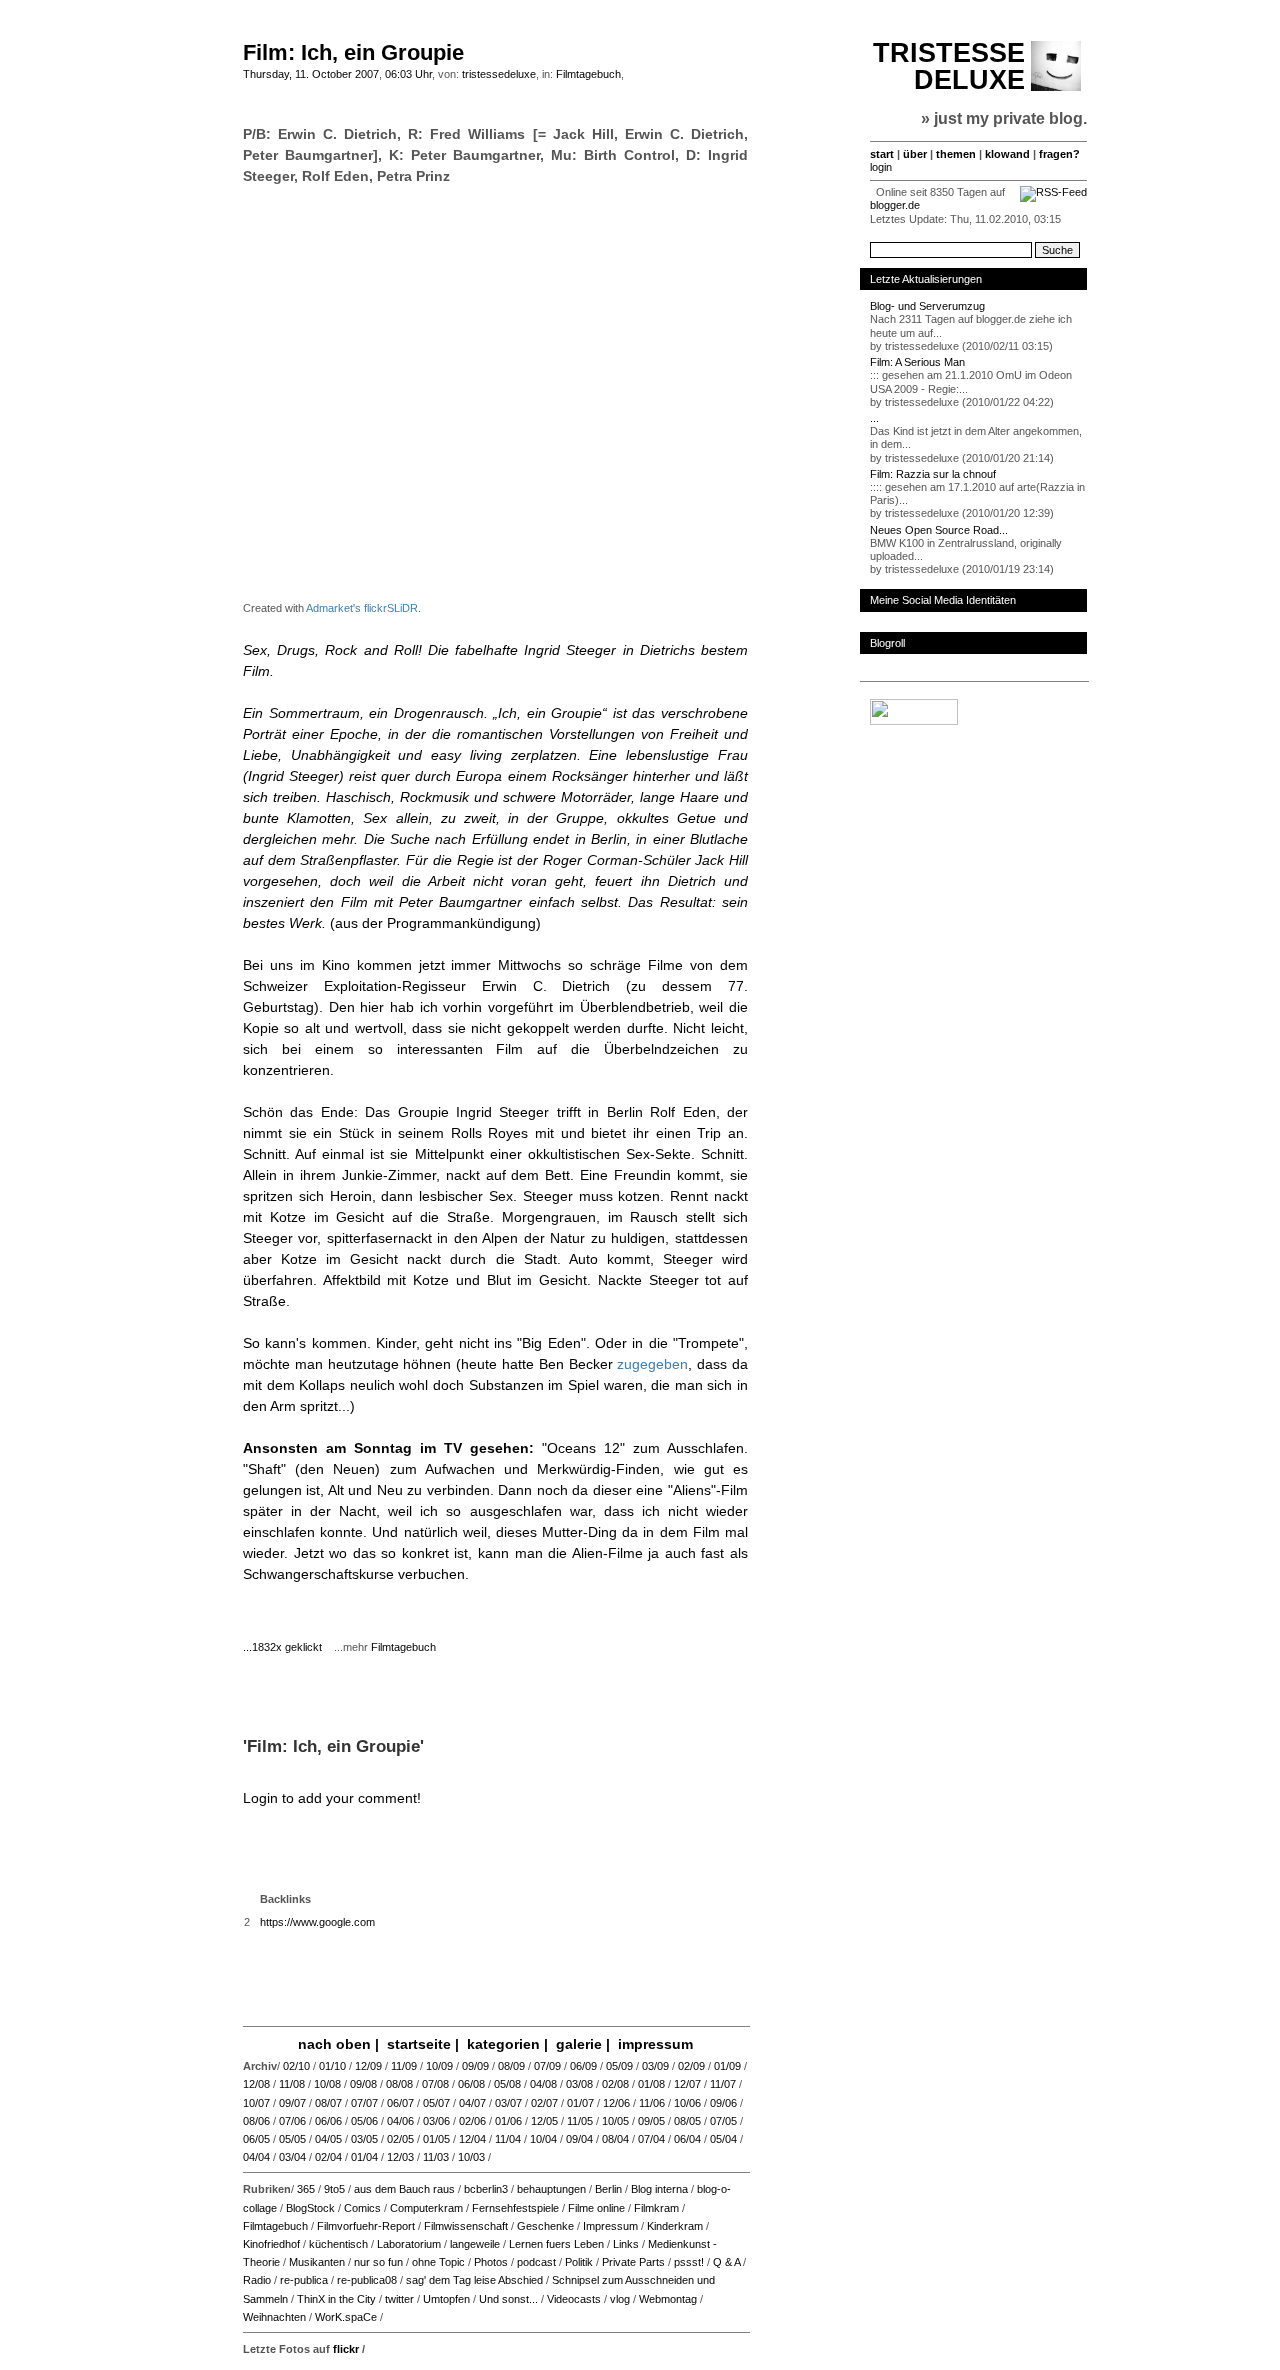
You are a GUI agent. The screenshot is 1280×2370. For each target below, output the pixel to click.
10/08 (327, 2084)
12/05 (544, 2121)
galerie (579, 2044)
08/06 (256, 2121)
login (881, 167)
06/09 (583, 2066)
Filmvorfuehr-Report (366, 2226)
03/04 (292, 2157)
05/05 (292, 2139)
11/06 (652, 2103)
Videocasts (574, 2299)
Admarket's (333, 608)
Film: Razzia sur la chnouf (933, 474)
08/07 (328, 2103)
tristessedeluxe (499, 74)
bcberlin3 (486, 2189)
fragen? (1059, 154)
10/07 (256, 2103)
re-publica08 (367, 2280)
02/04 (328, 2157)
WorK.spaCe (346, 2317)
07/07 (364, 2103)
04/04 (256, 2157)
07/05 (723, 2121)
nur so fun (378, 2262)
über (915, 154)
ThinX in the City (336, 2299)
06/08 (471, 2084)
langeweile (475, 2244)
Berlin (608, 2189)
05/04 (723, 2139)
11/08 (292, 2084)
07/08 (435, 2084)
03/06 (436, 2121)
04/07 (472, 2103)
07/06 (292, 2121)
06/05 (256, 2139)
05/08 (507, 2084)
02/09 (691, 2066)
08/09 (511, 2066)
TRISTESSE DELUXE (949, 66)
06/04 (687, 2139)
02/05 (400, 2139)
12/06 (616, 2103)
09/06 (723, 2103)
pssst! (689, 2262)
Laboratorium (409, 2244)
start (882, 154)
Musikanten (317, 2262)
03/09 (655, 2066)
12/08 (256, 2084)
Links (626, 2244)
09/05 (651, 2121)
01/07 (580, 2103)
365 (306, 2189)
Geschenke (545, 2226)
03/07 (508, 2103)
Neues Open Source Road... (939, 530)
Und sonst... (508, 2299)
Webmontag (668, 2299)
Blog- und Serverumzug (927, 306)
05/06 (364, 2121)
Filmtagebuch (588, 74)
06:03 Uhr (408, 74)
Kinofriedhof (271, 2244)
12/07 (687, 2084)
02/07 (544, 2103)
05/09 (619, 2066)
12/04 (472, 2139)
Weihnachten (274, 2317)
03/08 (579, 2084)
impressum (655, 2044)
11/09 (404, 2066)
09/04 (579, 2139)
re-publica (304, 2280)
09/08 (363, 2084)
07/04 (651, 2139)
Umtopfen (446, 2299)
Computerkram (426, 2208)
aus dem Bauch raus (404, 2189)
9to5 (334, 2189)
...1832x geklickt (287, 1647)
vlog (620, 2299)
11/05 (580, 2121)
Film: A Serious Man (917, 362)
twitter (399, 2299)
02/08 (615, 2084)
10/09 (439, 2066)
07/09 (547, 2066)
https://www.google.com (317, 1922)
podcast (536, 2262)
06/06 (328, 2121)
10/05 (615, 2121)
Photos (491, 2262)
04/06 (400, 2121)
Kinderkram (675, 2226)
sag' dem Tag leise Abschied (474, 2280)
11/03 (436, 2157)
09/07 (292, 2103)
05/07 (436, 2103)
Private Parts (633, 2262)
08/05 (687, 2121)
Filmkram (656, 2208)
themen (956, 154)
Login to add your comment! (332, 1798)
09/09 (475, 2066)
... (874, 418)
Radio (257, 2280)
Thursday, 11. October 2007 (311, 74)
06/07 (400, 2103)
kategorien (503, 2044)
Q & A (726, 2262)
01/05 (436, 2139)
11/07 (723, 2084)
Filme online (596, 2208)
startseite (419, 2044)
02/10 (296, 2066)
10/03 (471, 2157)
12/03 (400, 2157)
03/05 (364, 2139)
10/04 (543, 2139)
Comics (362, 2208)
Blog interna (659, 2189)
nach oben (334, 2044)
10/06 (687, 2103)
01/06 (508, 2121)
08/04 (615, 2139)
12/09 (368, 2066)
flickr (346, 2349)
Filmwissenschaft (466, 2226)
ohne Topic (438, 2262)
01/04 (364, 2157)
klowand (1007, 154)
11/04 (508, 2139)
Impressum (610, 2226)
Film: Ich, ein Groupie (353, 52)
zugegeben (652, 1364)
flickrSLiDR (391, 608)
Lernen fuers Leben (556, 2244)
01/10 (332, 2066)
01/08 (651, 2084)
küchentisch (338, 2244)
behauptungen (551, 2189)
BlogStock (310, 2208)
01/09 (727, 2066)
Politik (579, 2262)
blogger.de (895, 205)
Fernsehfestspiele (515, 2208)
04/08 (543, 2084)
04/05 (328, 2139)
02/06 (472, 2121)
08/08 (399, 2084)
